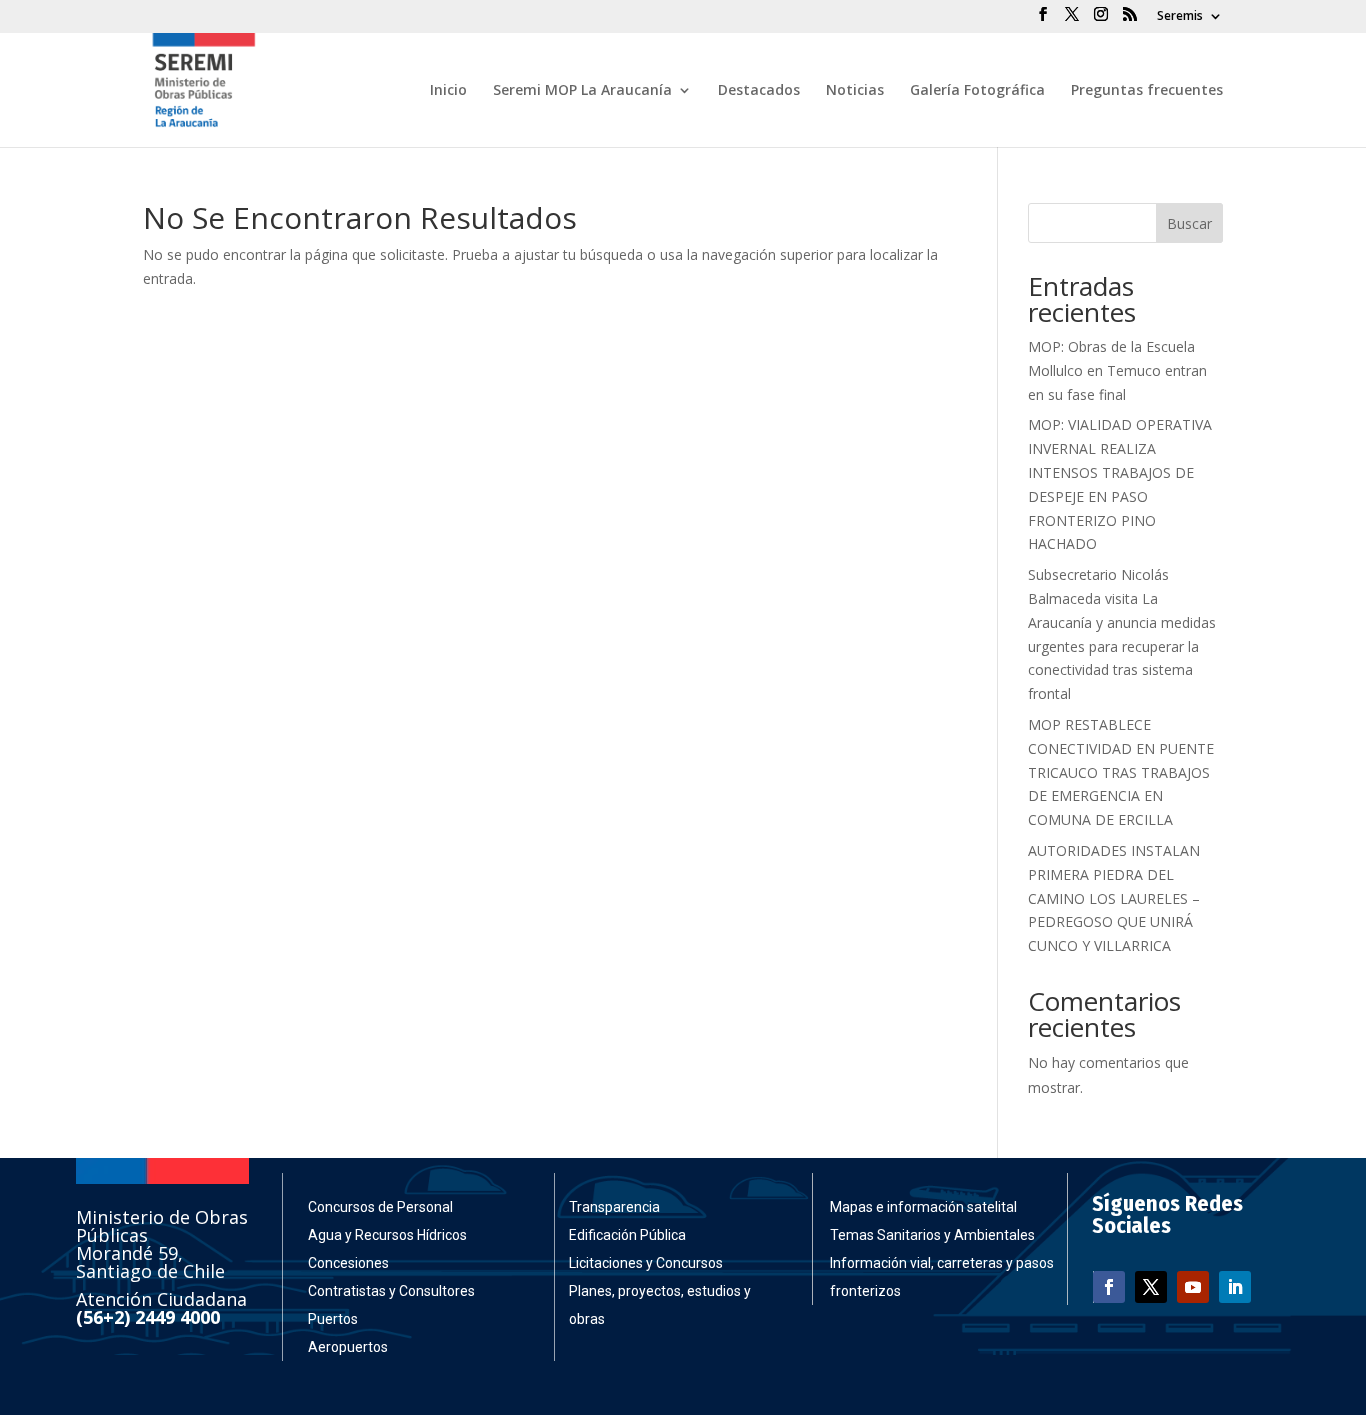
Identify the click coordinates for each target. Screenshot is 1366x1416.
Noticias (855, 91)
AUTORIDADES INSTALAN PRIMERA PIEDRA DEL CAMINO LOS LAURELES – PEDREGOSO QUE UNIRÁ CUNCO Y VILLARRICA (1114, 898)
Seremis (1180, 17)
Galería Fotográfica (977, 91)
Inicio (448, 91)
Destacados (759, 91)
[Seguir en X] (1151, 1287)
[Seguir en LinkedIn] (1235, 1287)
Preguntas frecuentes (1147, 91)
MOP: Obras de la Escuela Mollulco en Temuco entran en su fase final (1117, 370)
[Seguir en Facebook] (1109, 1287)
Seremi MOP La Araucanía (582, 91)
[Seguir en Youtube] (1193, 1287)
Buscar (1189, 223)
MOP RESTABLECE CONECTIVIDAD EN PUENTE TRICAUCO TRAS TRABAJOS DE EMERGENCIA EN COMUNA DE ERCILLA (1121, 772)
